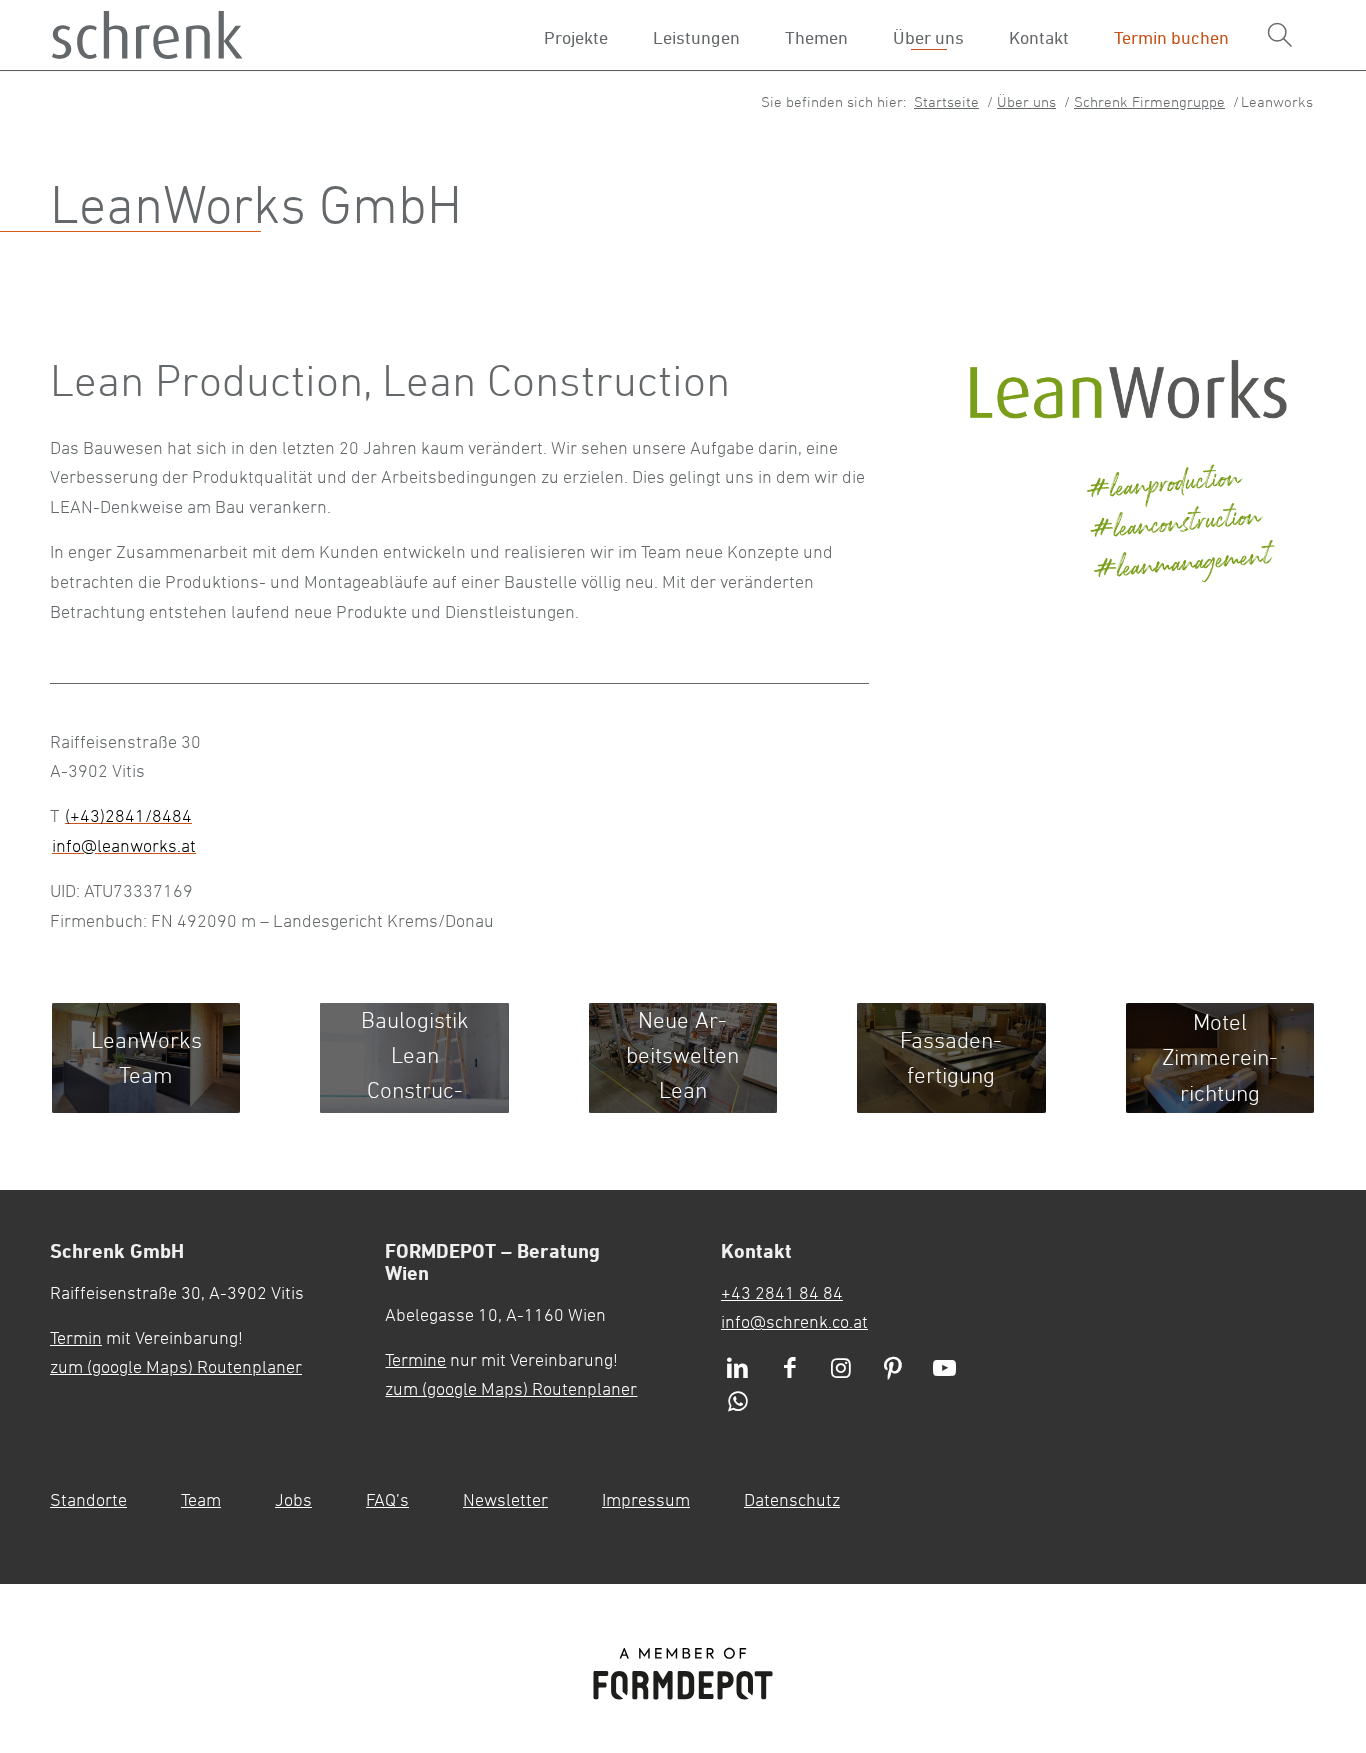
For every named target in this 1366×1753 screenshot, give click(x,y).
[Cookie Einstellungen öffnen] (1285, 1413)
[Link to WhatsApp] (738, 1403)
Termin (76, 1337)
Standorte (88, 1499)
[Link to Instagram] (841, 1369)
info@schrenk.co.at (794, 1321)
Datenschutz (792, 1499)
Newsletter (505, 1499)
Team (201, 1499)
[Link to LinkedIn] (738, 1369)
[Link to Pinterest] (893, 1369)
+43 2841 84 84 (782, 1292)
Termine (415, 1359)
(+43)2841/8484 (128, 815)
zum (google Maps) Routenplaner (176, 1366)
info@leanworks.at (124, 845)
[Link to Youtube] (945, 1369)
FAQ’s (387, 1499)
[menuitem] (1280, 35)
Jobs (293, 1499)
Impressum (646, 1499)
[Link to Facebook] (790, 1369)
